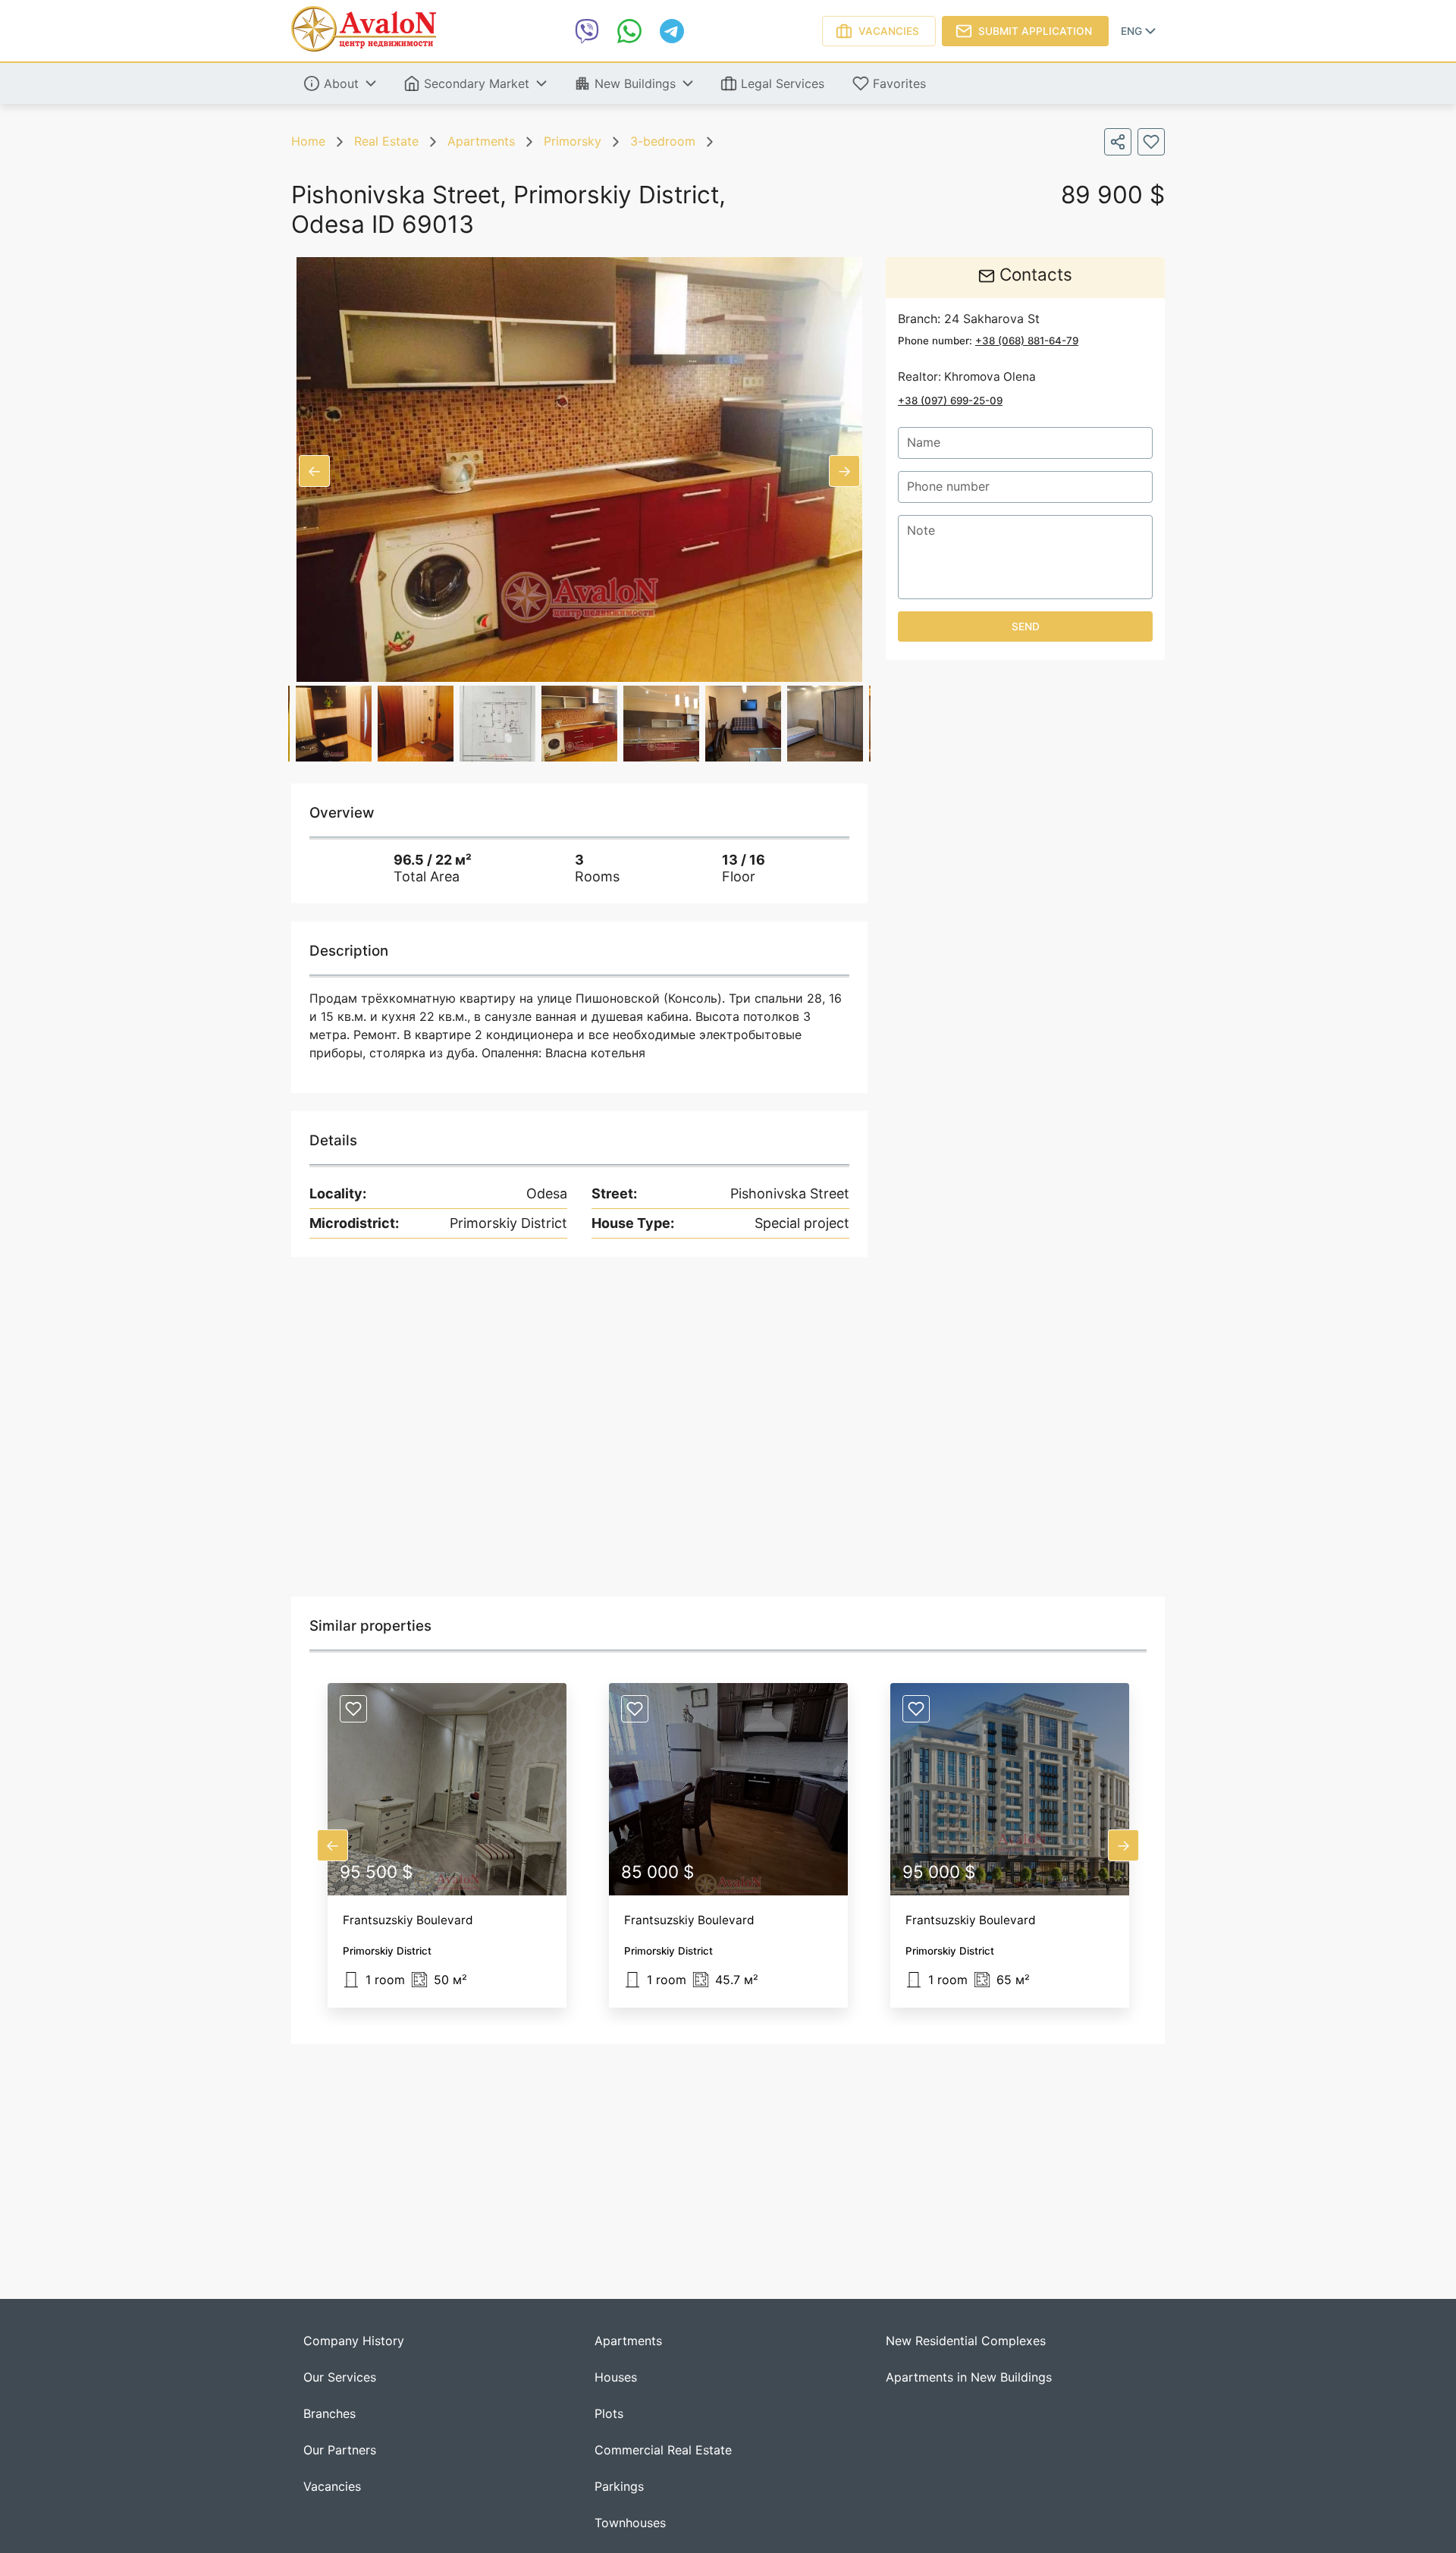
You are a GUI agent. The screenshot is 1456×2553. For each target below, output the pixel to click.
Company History (354, 2341)
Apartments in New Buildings (969, 2377)
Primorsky (573, 141)
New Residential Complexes (966, 2341)
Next (844, 471)
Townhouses (630, 2523)
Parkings (619, 2487)
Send (1026, 626)
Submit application (1035, 31)
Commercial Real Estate (663, 2450)
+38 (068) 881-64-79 (1027, 340)
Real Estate (386, 141)
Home (308, 141)
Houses (616, 2377)
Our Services (340, 2377)
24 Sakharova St (992, 319)
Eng (1131, 31)
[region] (728, 1427)
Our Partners (340, 2450)
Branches (329, 2414)
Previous (314, 471)
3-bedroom (663, 141)
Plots (609, 2414)
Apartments (481, 141)
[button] (447, 1845)
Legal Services (783, 83)
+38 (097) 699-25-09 (950, 400)
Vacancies (889, 31)
